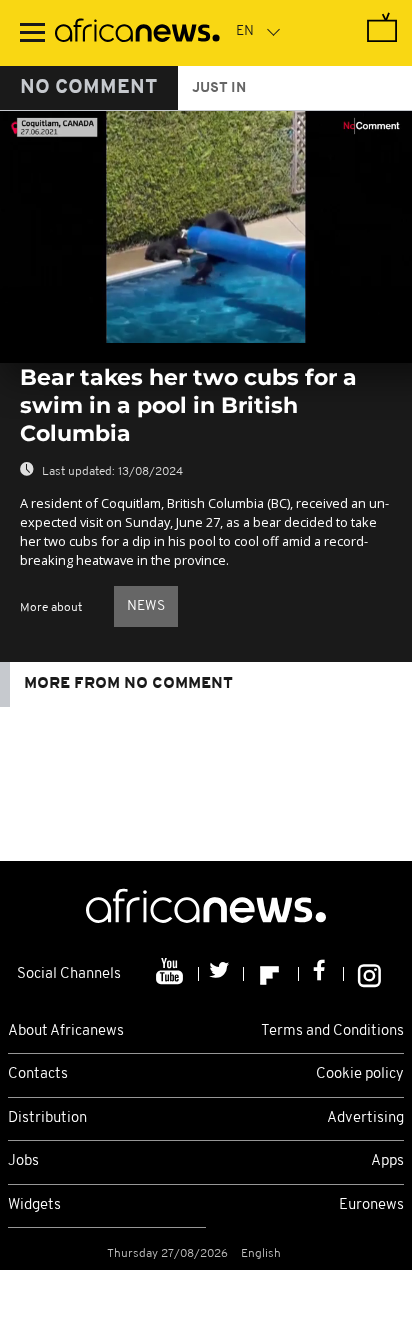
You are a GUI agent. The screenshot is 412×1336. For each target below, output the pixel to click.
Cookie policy (360, 1074)
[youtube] (171, 974)
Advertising (365, 1118)
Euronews (371, 1205)
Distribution (47, 1118)
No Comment (89, 88)
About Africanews (66, 1031)
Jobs (23, 1161)
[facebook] (321, 974)
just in (219, 88)
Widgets (34, 1205)
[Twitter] (221, 974)
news (146, 606)
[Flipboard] (271, 974)
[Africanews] (137, 33)
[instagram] (369, 974)
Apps (387, 1161)
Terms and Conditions (332, 1031)
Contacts (38, 1074)
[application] (206, 227)
